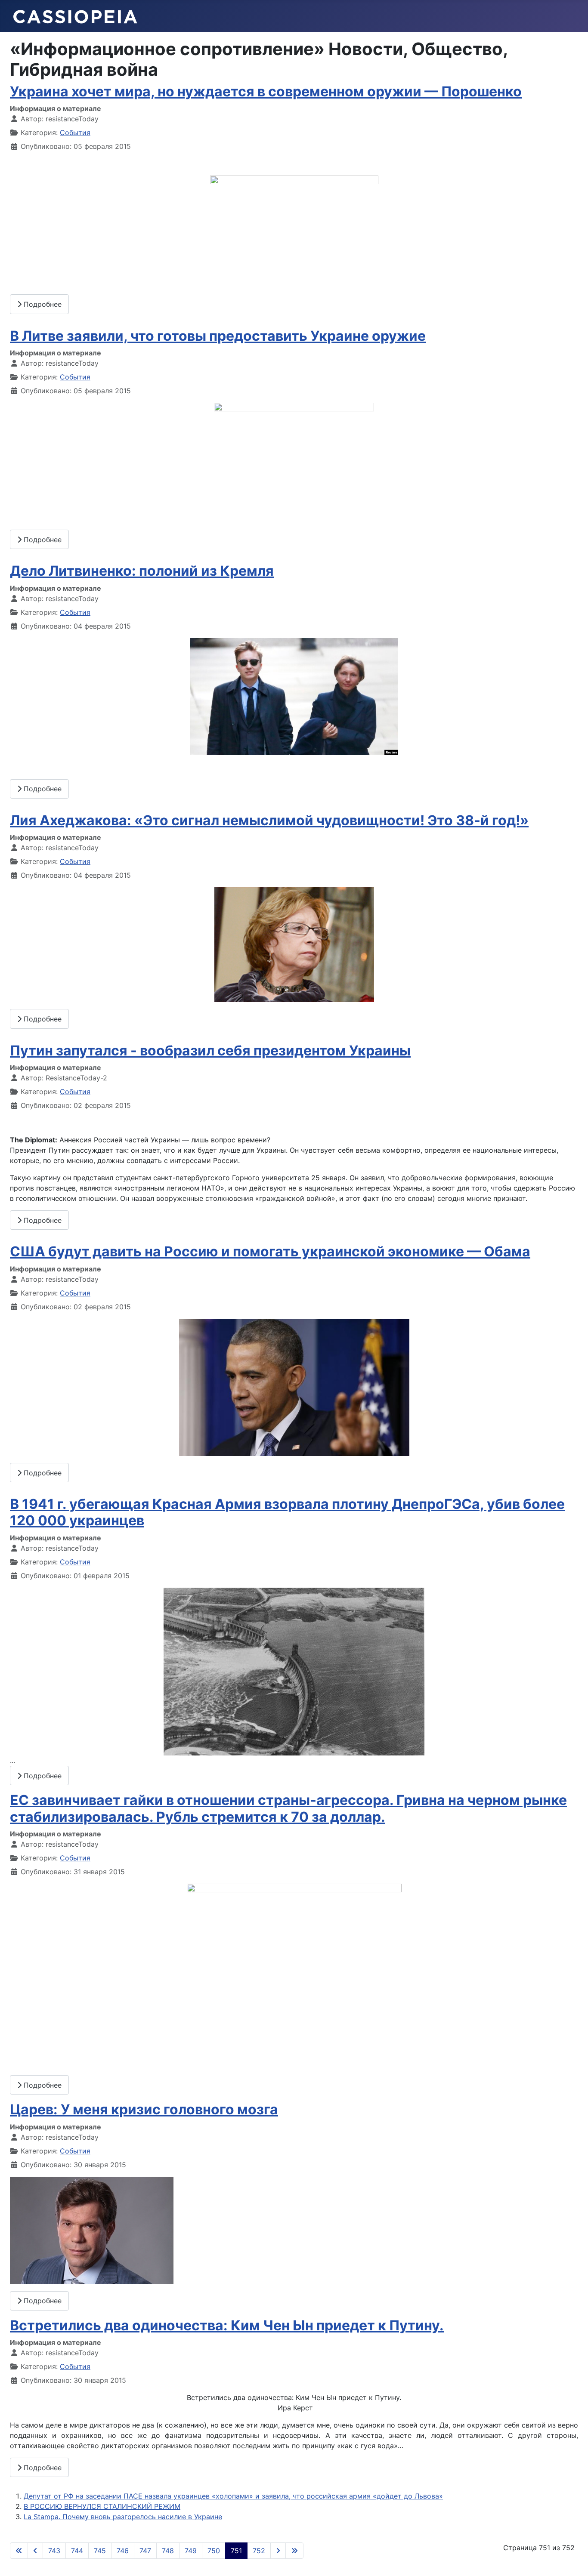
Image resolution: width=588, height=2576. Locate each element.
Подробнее (42, 304)
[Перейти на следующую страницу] (278, 2551)
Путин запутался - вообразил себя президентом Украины (210, 1050)
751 (236, 2551)
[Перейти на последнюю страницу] (294, 2551)
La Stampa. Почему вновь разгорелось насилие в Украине (123, 2517)
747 (145, 2551)
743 (54, 2551)
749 (191, 2551)
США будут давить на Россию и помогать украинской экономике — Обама (270, 1251)
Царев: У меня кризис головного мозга (144, 2109)
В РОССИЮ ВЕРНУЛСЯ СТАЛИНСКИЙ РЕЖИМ (102, 2506)
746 (123, 2551)
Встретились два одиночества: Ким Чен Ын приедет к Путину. (227, 2325)
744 (77, 2551)
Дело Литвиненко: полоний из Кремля (142, 571)
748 (168, 2551)
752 (259, 2551)
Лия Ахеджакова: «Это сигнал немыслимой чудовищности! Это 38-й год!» (269, 820)
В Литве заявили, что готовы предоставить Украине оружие (218, 336)
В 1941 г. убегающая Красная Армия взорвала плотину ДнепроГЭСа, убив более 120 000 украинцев (287, 1512)
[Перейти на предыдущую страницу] (35, 2551)
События (75, 133)
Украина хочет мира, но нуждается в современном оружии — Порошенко (266, 91)
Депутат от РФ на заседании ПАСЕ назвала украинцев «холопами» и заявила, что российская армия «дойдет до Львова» (233, 2496)
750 (214, 2551)
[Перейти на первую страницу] (19, 2551)
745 (100, 2551)
